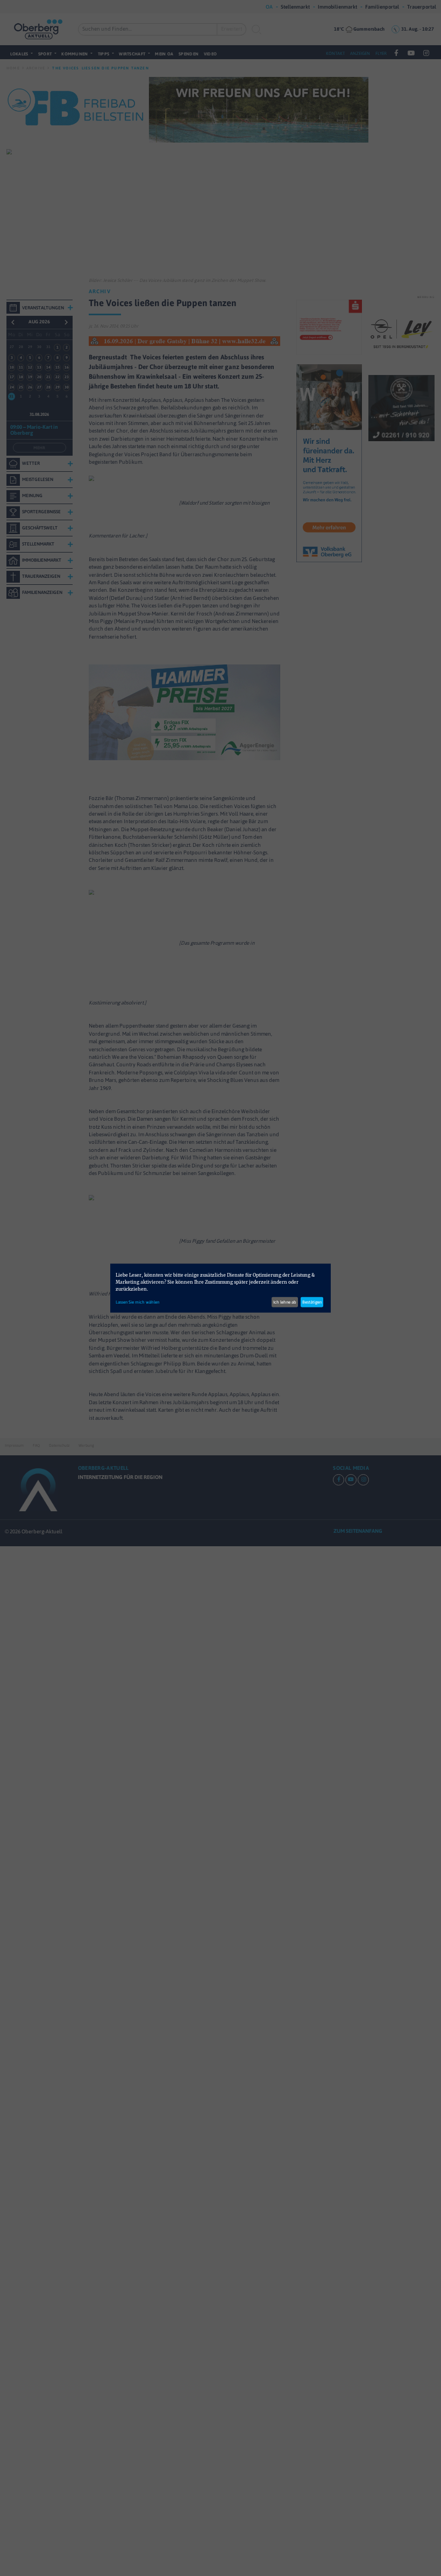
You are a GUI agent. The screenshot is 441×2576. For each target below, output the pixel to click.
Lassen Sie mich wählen (137, 1302)
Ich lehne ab (285, 1302)
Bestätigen (312, 1302)
